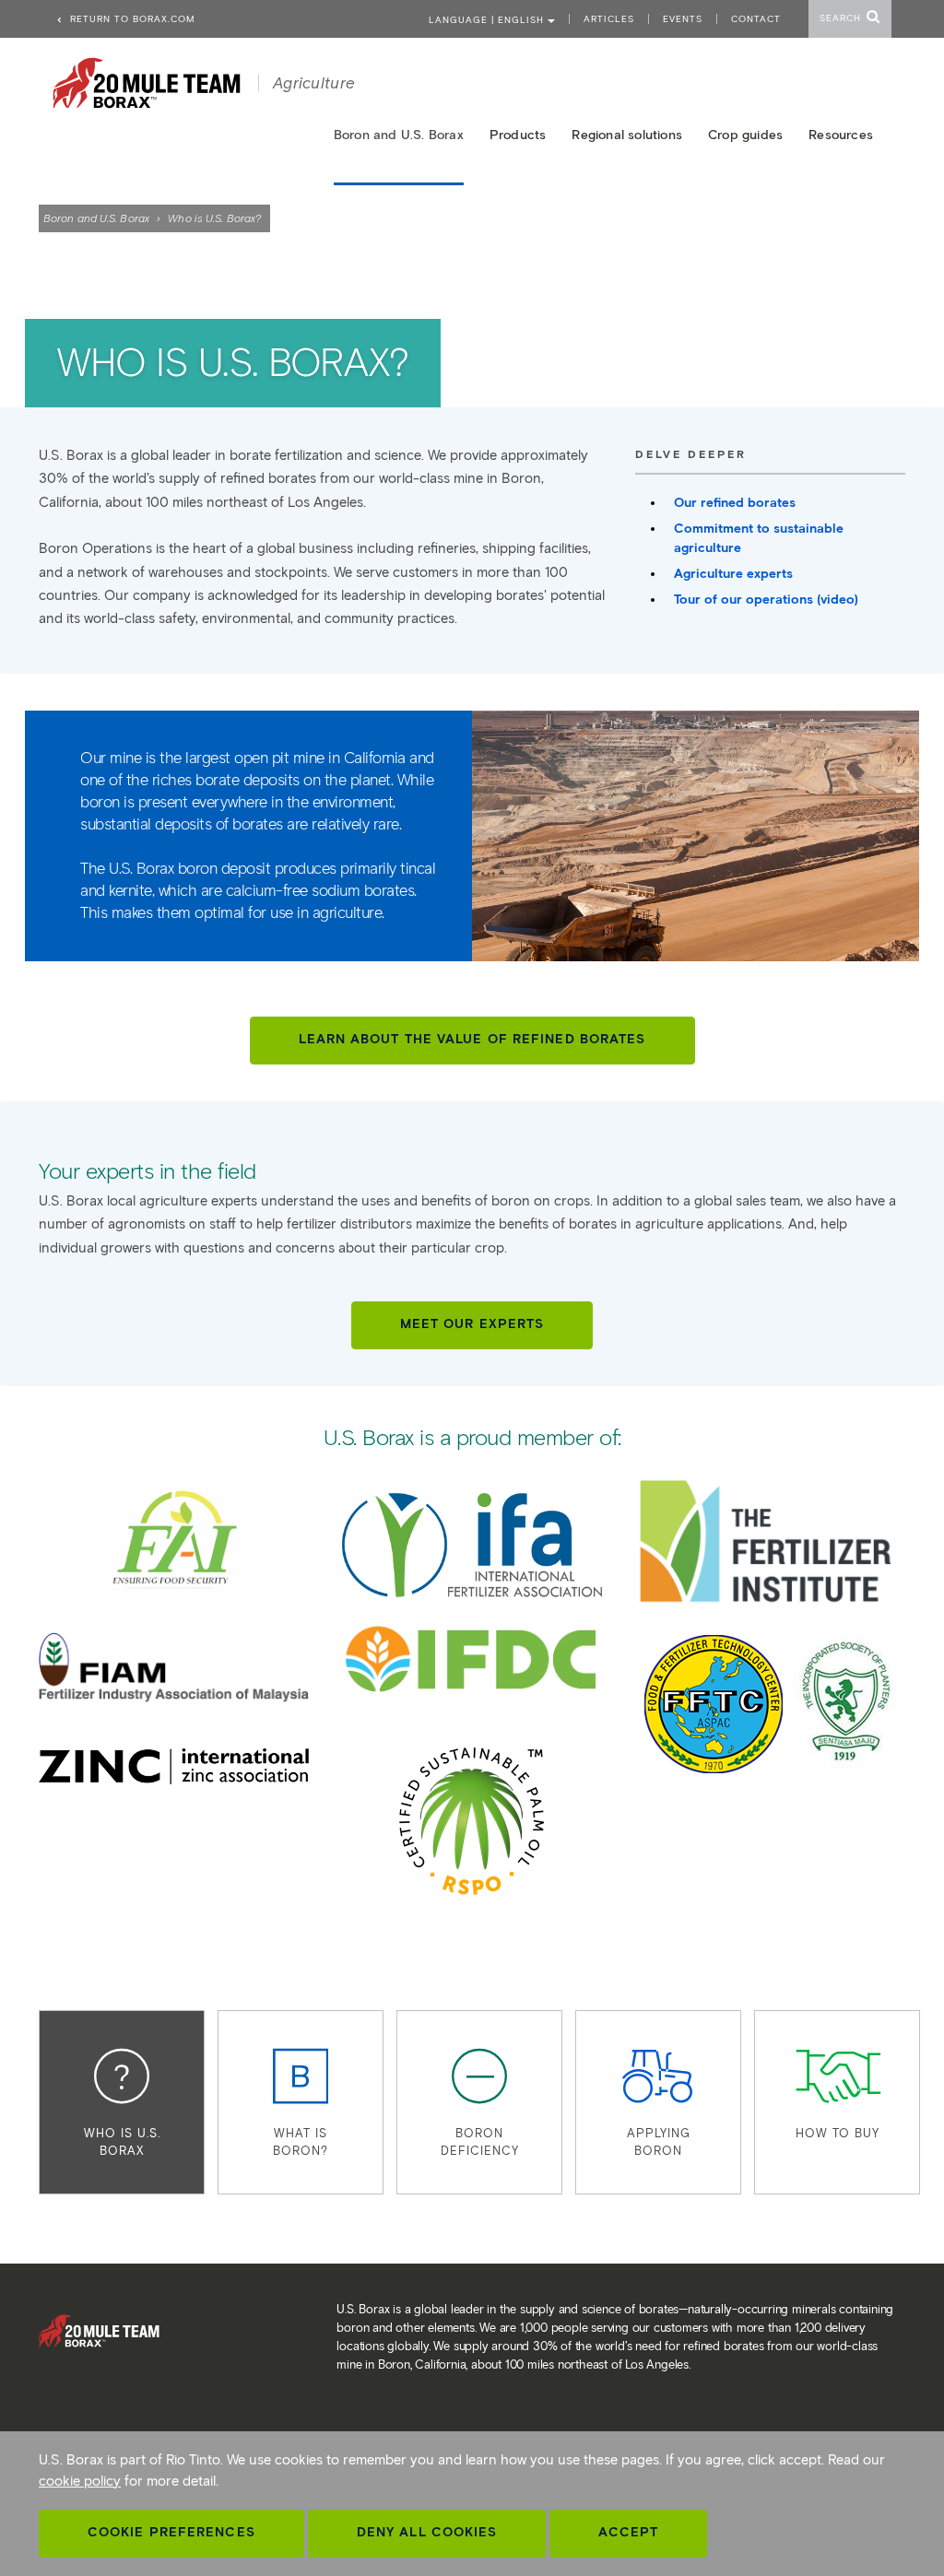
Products (518, 135)
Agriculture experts (733, 574)
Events (683, 19)
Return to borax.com (131, 19)
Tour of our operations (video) (766, 600)
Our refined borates (735, 503)
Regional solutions (627, 135)
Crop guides (745, 135)
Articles (609, 19)
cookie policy (80, 2481)
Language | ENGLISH (488, 20)
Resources (841, 135)
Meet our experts (472, 1324)
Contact (756, 19)
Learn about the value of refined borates (472, 1039)
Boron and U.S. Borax (96, 218)
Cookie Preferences (171, 2532)
